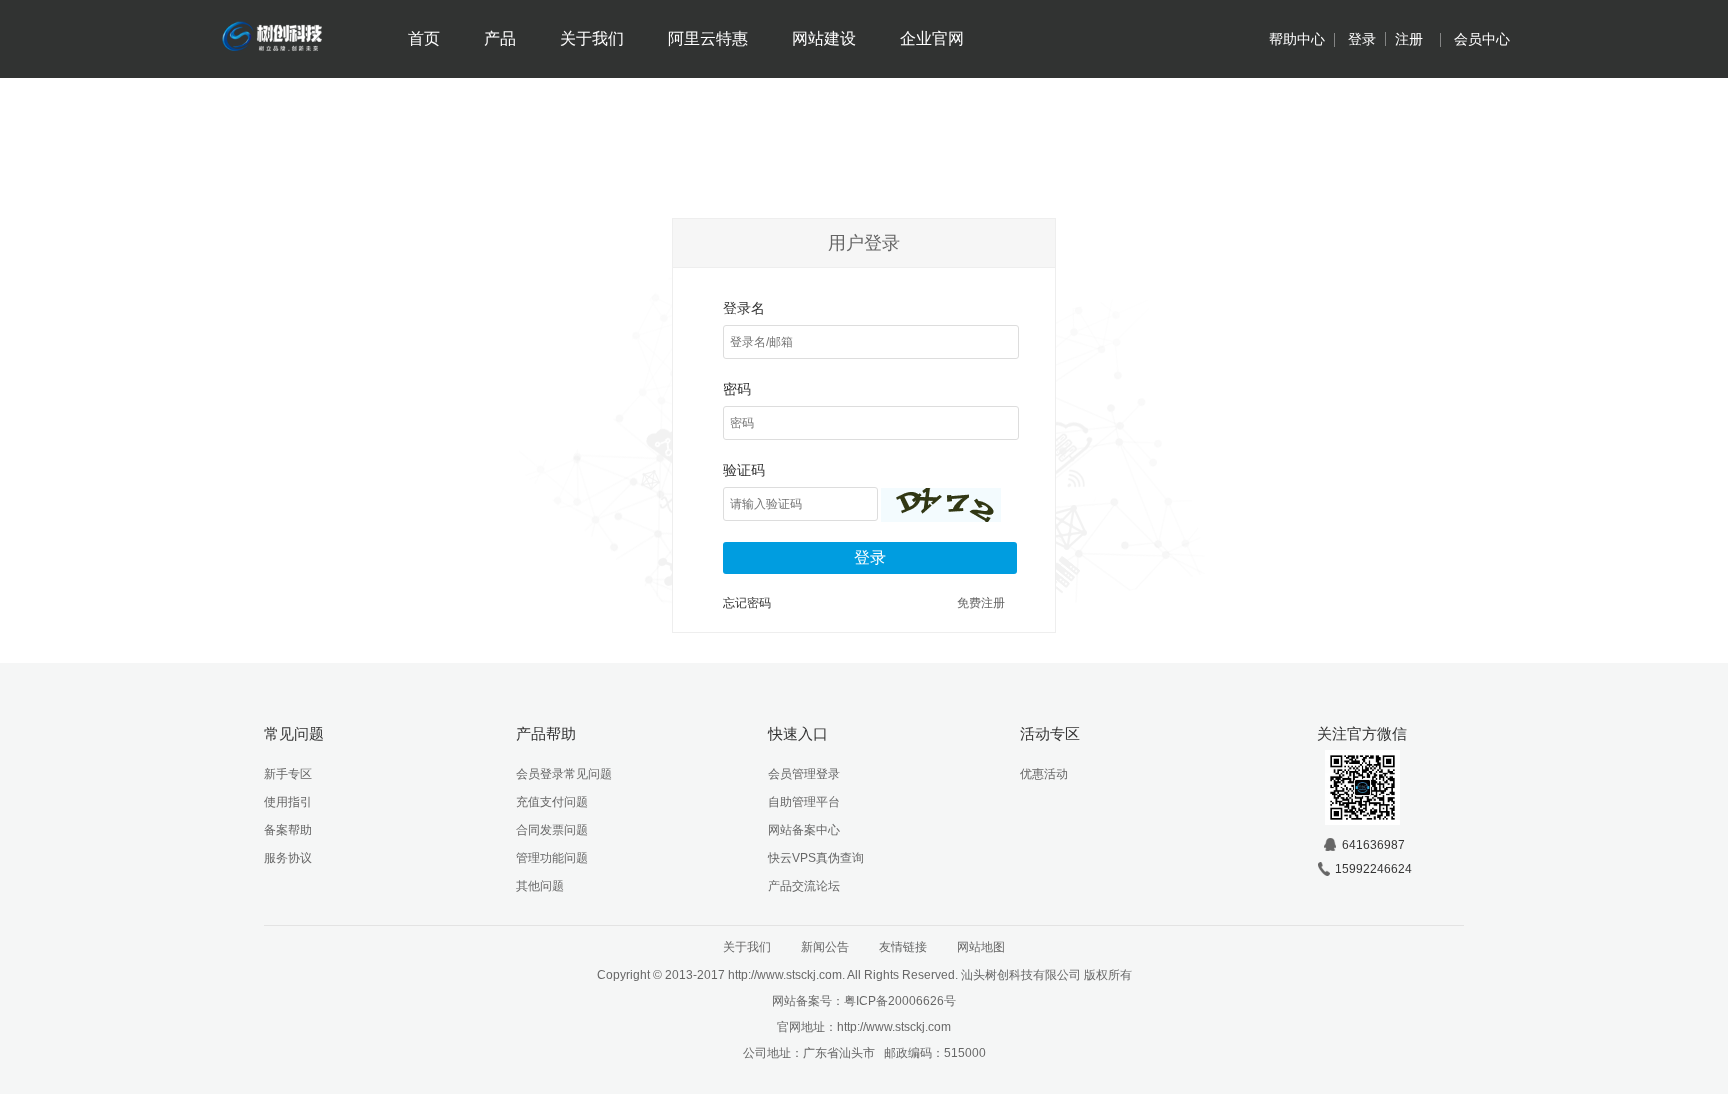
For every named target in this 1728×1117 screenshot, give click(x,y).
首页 (424, 38)
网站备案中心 (804, 830)
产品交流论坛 (804, 886)
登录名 (744, 308)
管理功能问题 (552, 858)
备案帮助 (288, 830)
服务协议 (288, 858)
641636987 (1373, 845)
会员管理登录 (804, 774)
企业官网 (932, 38)
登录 (1362, 39)
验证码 (744, 470)
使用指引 (288, 802)
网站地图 (981, 947)
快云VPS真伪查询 (816, 858)
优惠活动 (1044, 774)
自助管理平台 (804, 802)
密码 (737, 389)
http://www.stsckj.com (894, 1027)
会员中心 (1482, 39)
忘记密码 (747, 603)
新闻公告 (825, 947)
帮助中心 (1297, 39)
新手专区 (288, 774)
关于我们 (592, 38)
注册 (1409, 39)
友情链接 (903, 947)
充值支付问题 (552, 802)
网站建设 (824, 38)
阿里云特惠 (708, 38)
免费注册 (981, 603)
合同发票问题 (552, 830)
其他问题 (540, 886)
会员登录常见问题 (564, 774)
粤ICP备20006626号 (900, 1001)
